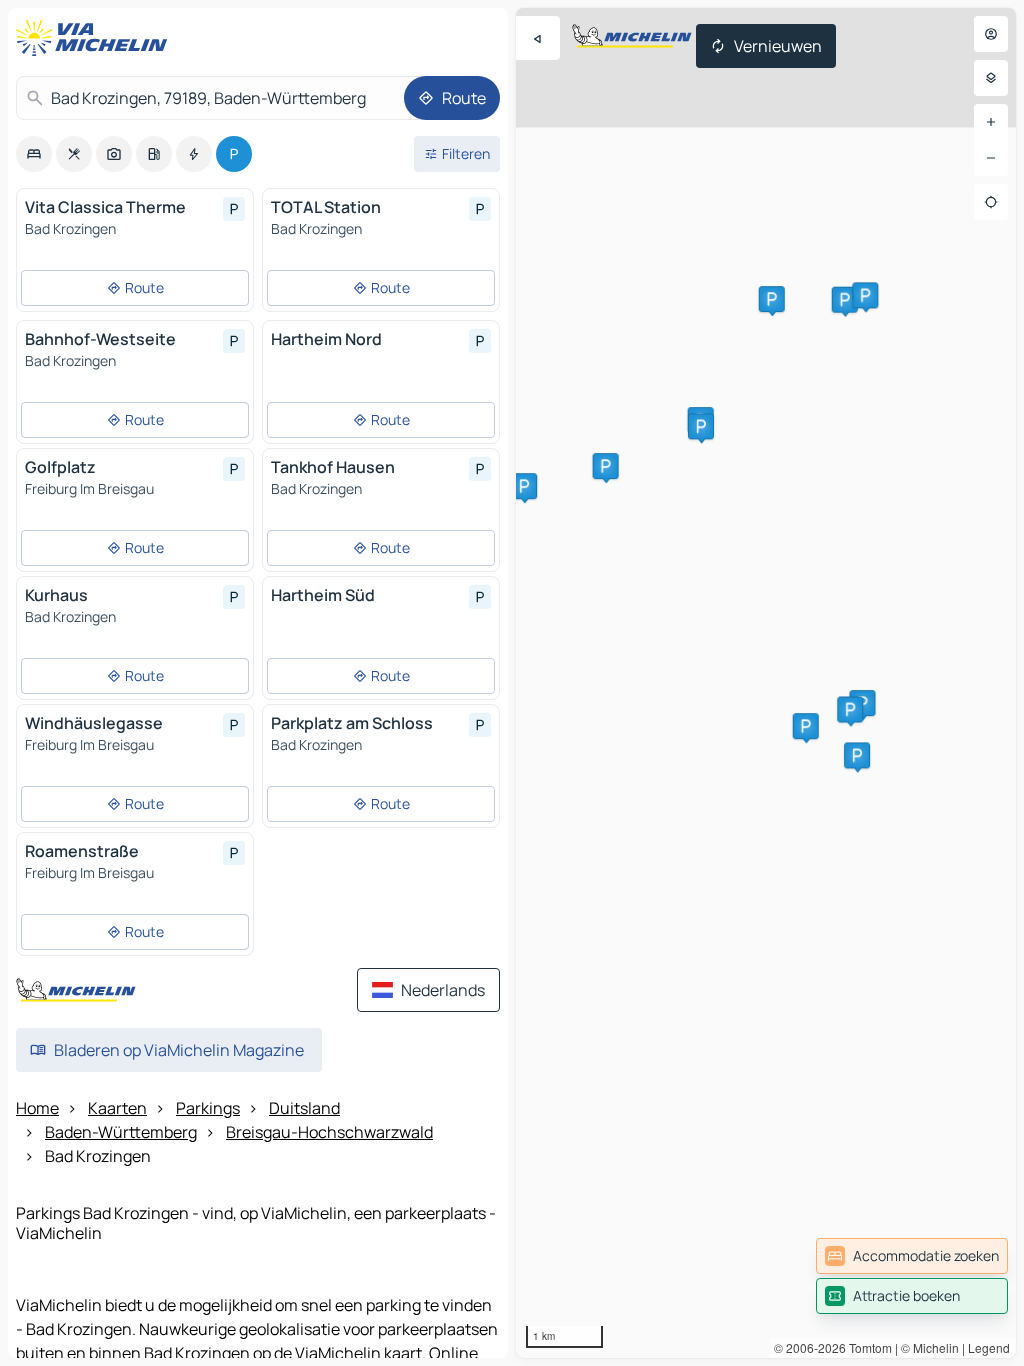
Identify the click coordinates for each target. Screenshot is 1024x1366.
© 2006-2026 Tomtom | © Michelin (866, 1347)
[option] (34, 154)
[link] (912, 1256)
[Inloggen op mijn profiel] (991, 34)
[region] (766, 683)
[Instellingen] (991, 78)
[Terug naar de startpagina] (96, 38)
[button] (806, 726)
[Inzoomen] (991, 122)
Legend (989, 1347)
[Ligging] (991, 202)
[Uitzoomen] (991, 158)
